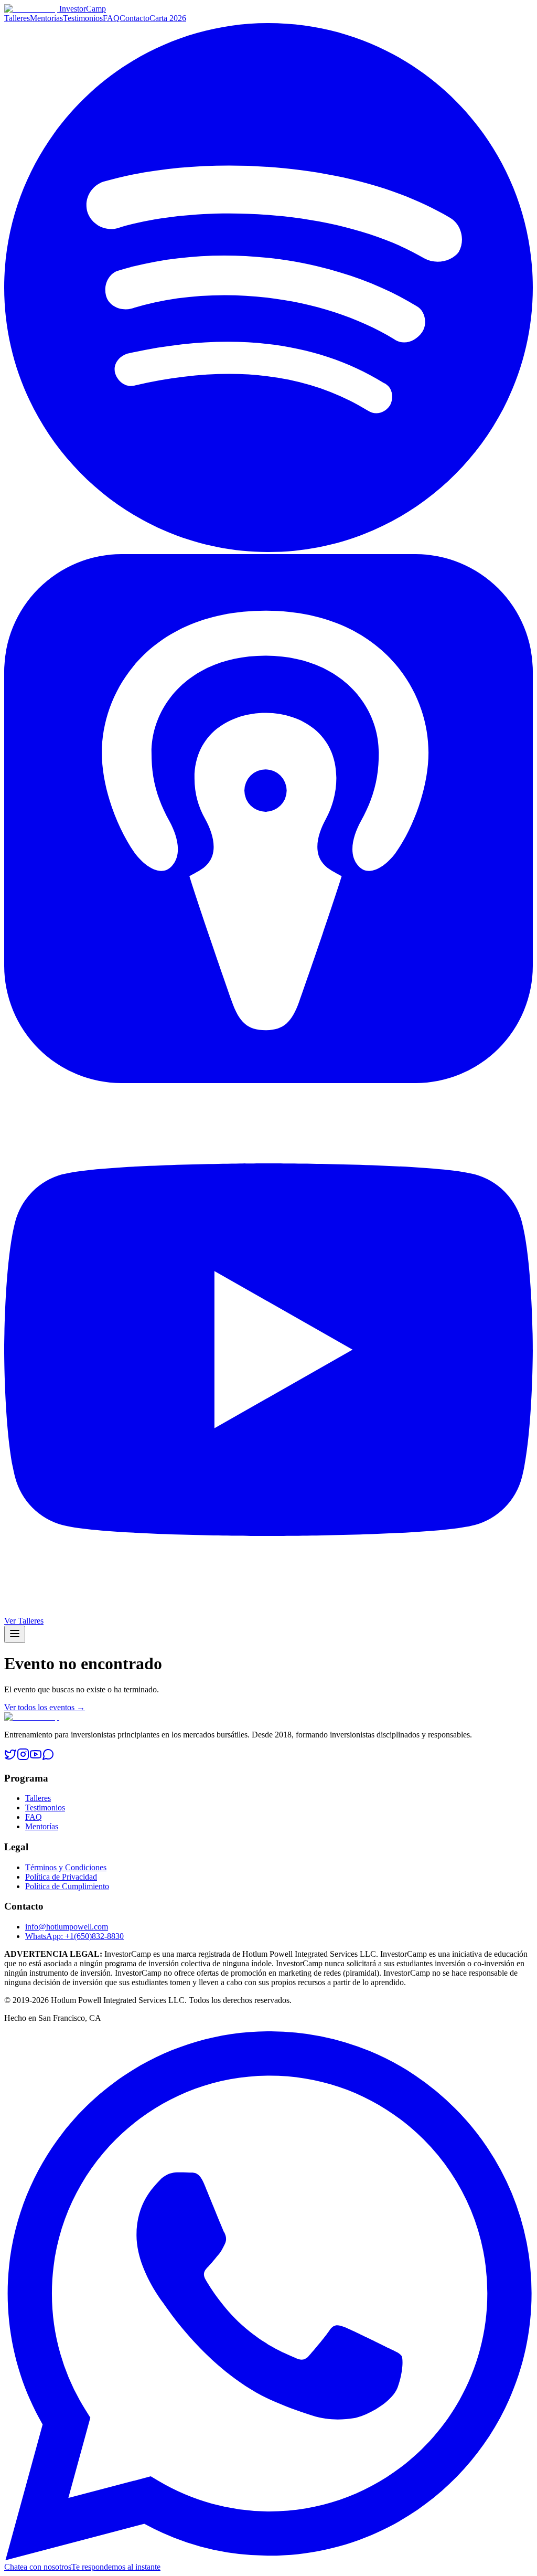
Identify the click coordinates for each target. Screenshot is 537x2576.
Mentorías (46, 18)
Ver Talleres (24, 1621)
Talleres (17, 18)
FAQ (111, 18)
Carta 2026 (168, 18)
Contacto (135, 18)
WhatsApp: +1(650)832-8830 (74, 1936)
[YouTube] (268, 1611)
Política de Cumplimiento (67, 1886)
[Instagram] (23, 1758)
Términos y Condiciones (66, 1867)
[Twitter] (10, 1758)
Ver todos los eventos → (45, 1707)
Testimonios (83, 18)
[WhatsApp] (48, 1758)
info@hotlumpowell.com (67, 1927)
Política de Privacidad (61, 1877)
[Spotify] (268, 549)
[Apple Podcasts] (268, 1080)
